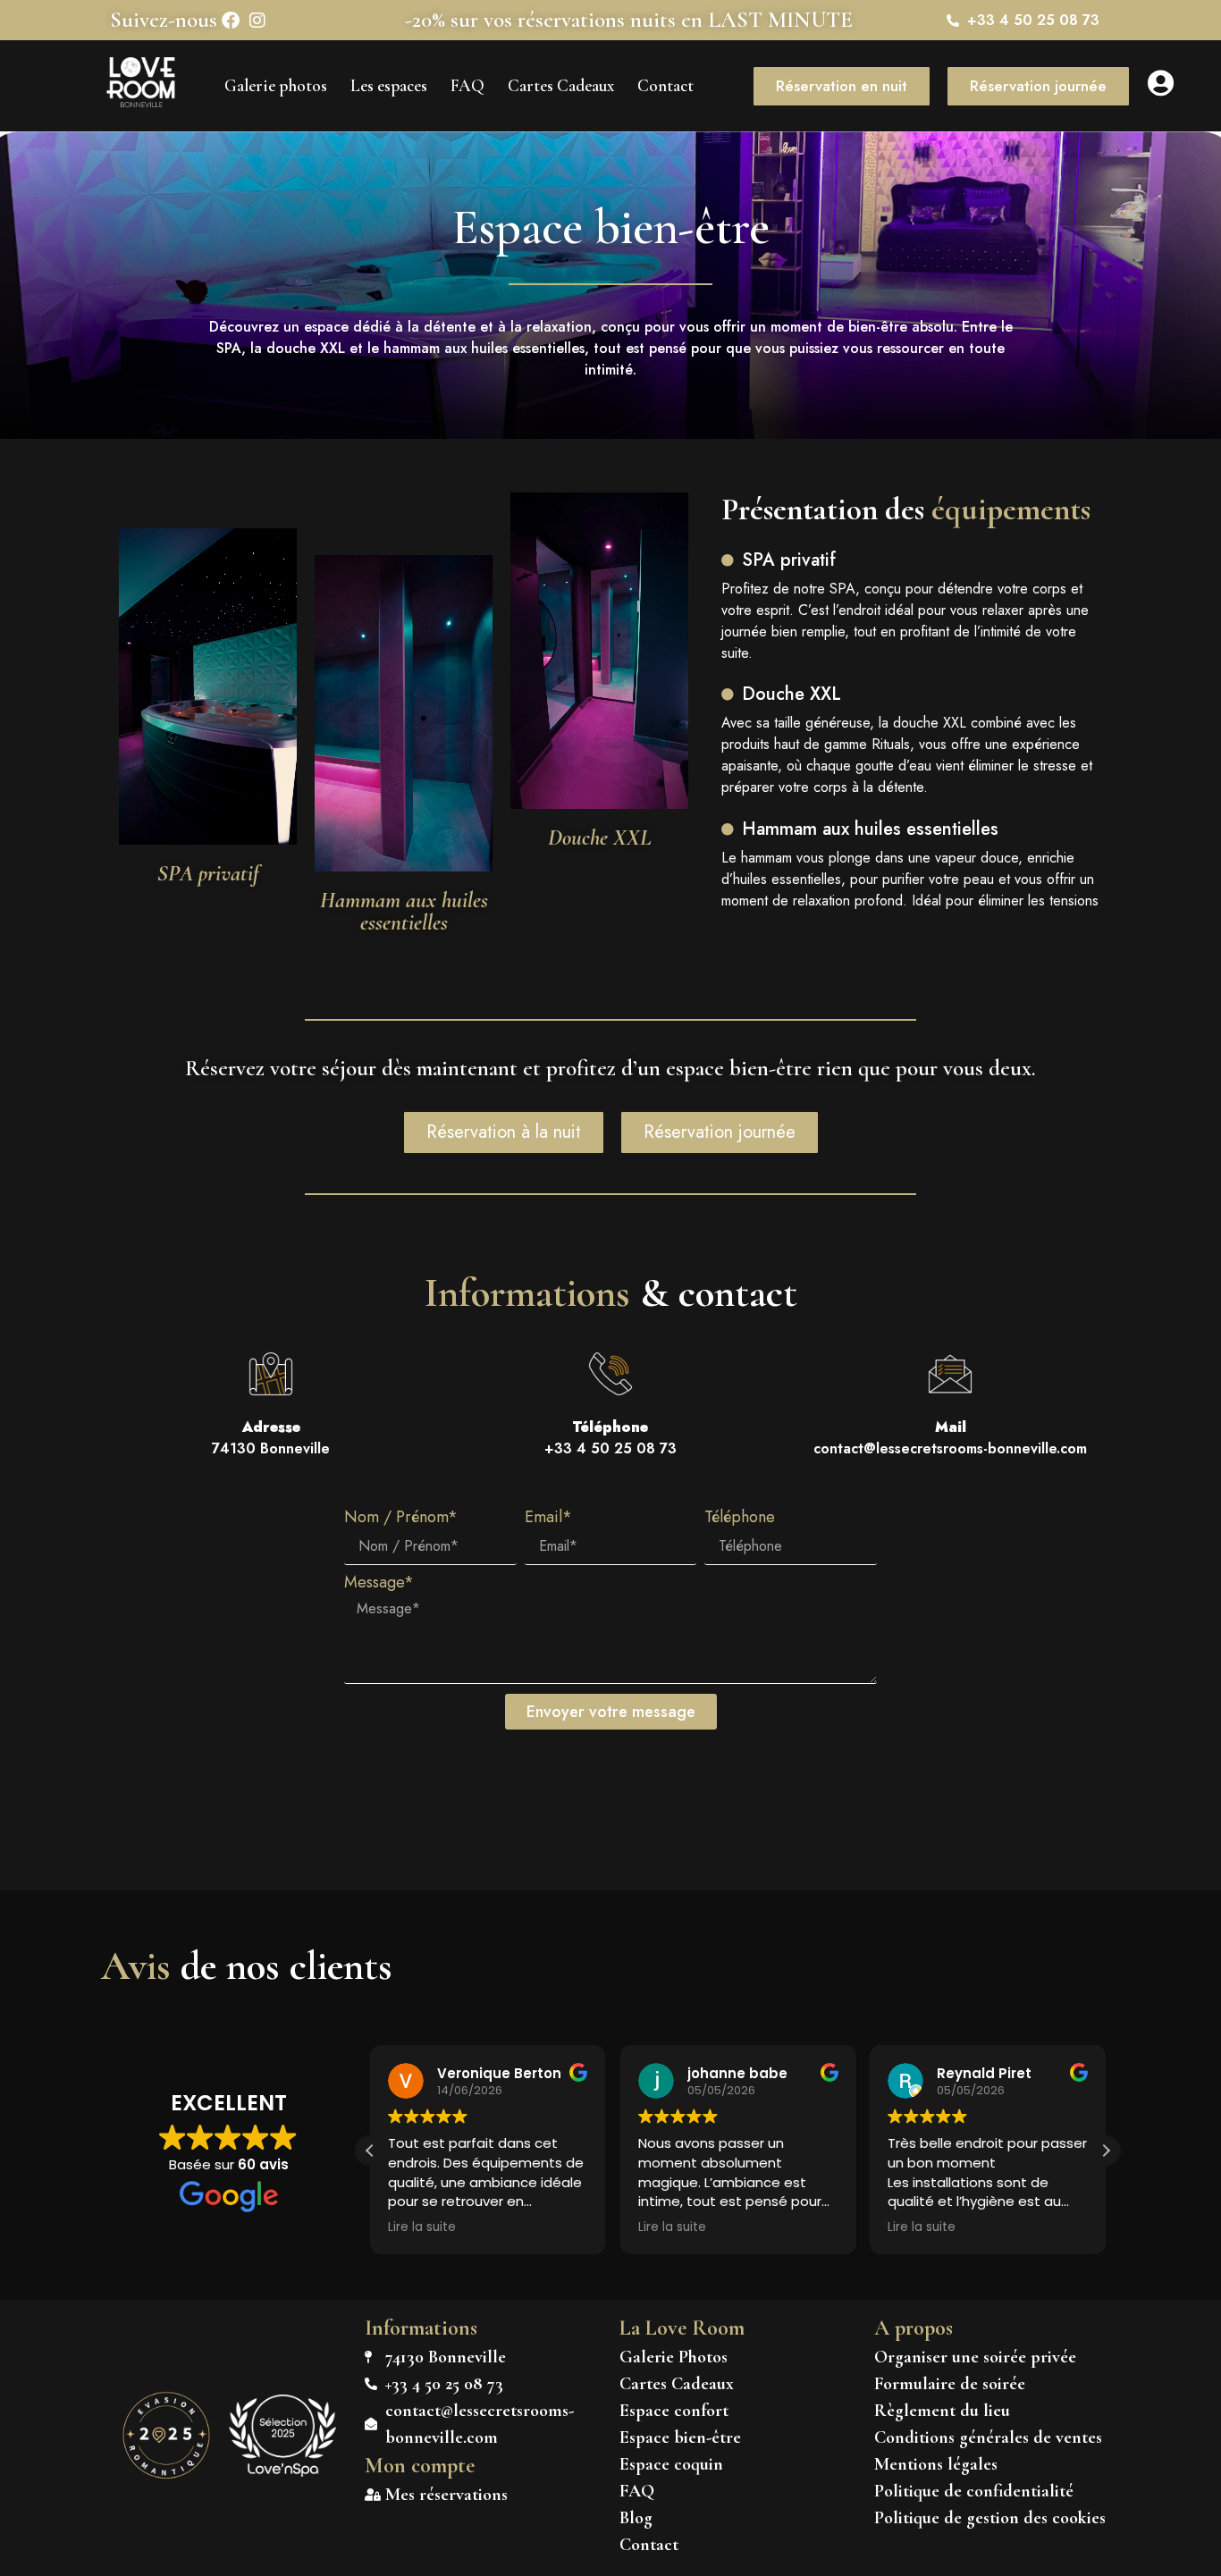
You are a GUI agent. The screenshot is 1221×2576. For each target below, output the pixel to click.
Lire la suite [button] (422, 2227)
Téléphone (740, 1519)
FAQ (467, 85)
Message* (379, 1584)
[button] (1106, 2151)
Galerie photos (276, 85)
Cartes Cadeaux (561, 85)
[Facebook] (231, 21)
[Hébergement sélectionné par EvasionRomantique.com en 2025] (166, 2475)
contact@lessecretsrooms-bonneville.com (950, 1438)
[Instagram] (257, 21)
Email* (548, 1519)
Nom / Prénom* (401, 1519)
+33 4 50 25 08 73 (610, 1438)
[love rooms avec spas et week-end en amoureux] (282, 2471)
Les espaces (389, 85)
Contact (665, 85)
